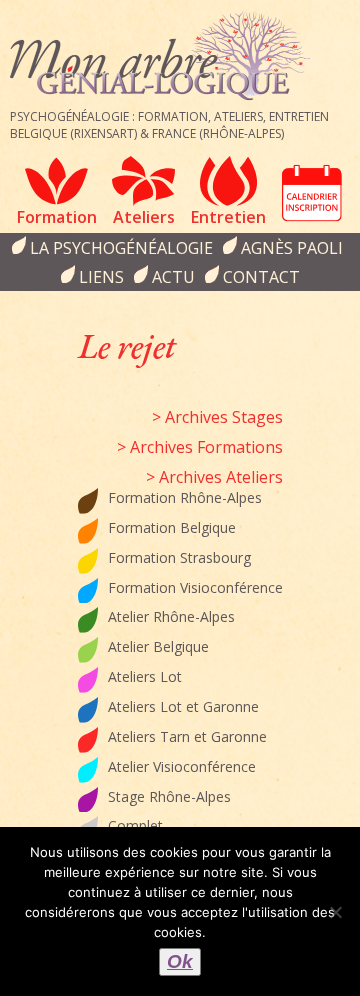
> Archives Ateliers (214, 477)
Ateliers (144, 217)
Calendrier (312, 193)
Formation (57, 217)
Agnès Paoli (292, 248)
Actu (173, 277)
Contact (261, 277)
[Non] (335, 912)
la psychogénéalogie (121, 248)
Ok (180, 961)
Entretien (228, 217)
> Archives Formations (200, 447)
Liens (101, 277)
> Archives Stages (217, 417)
